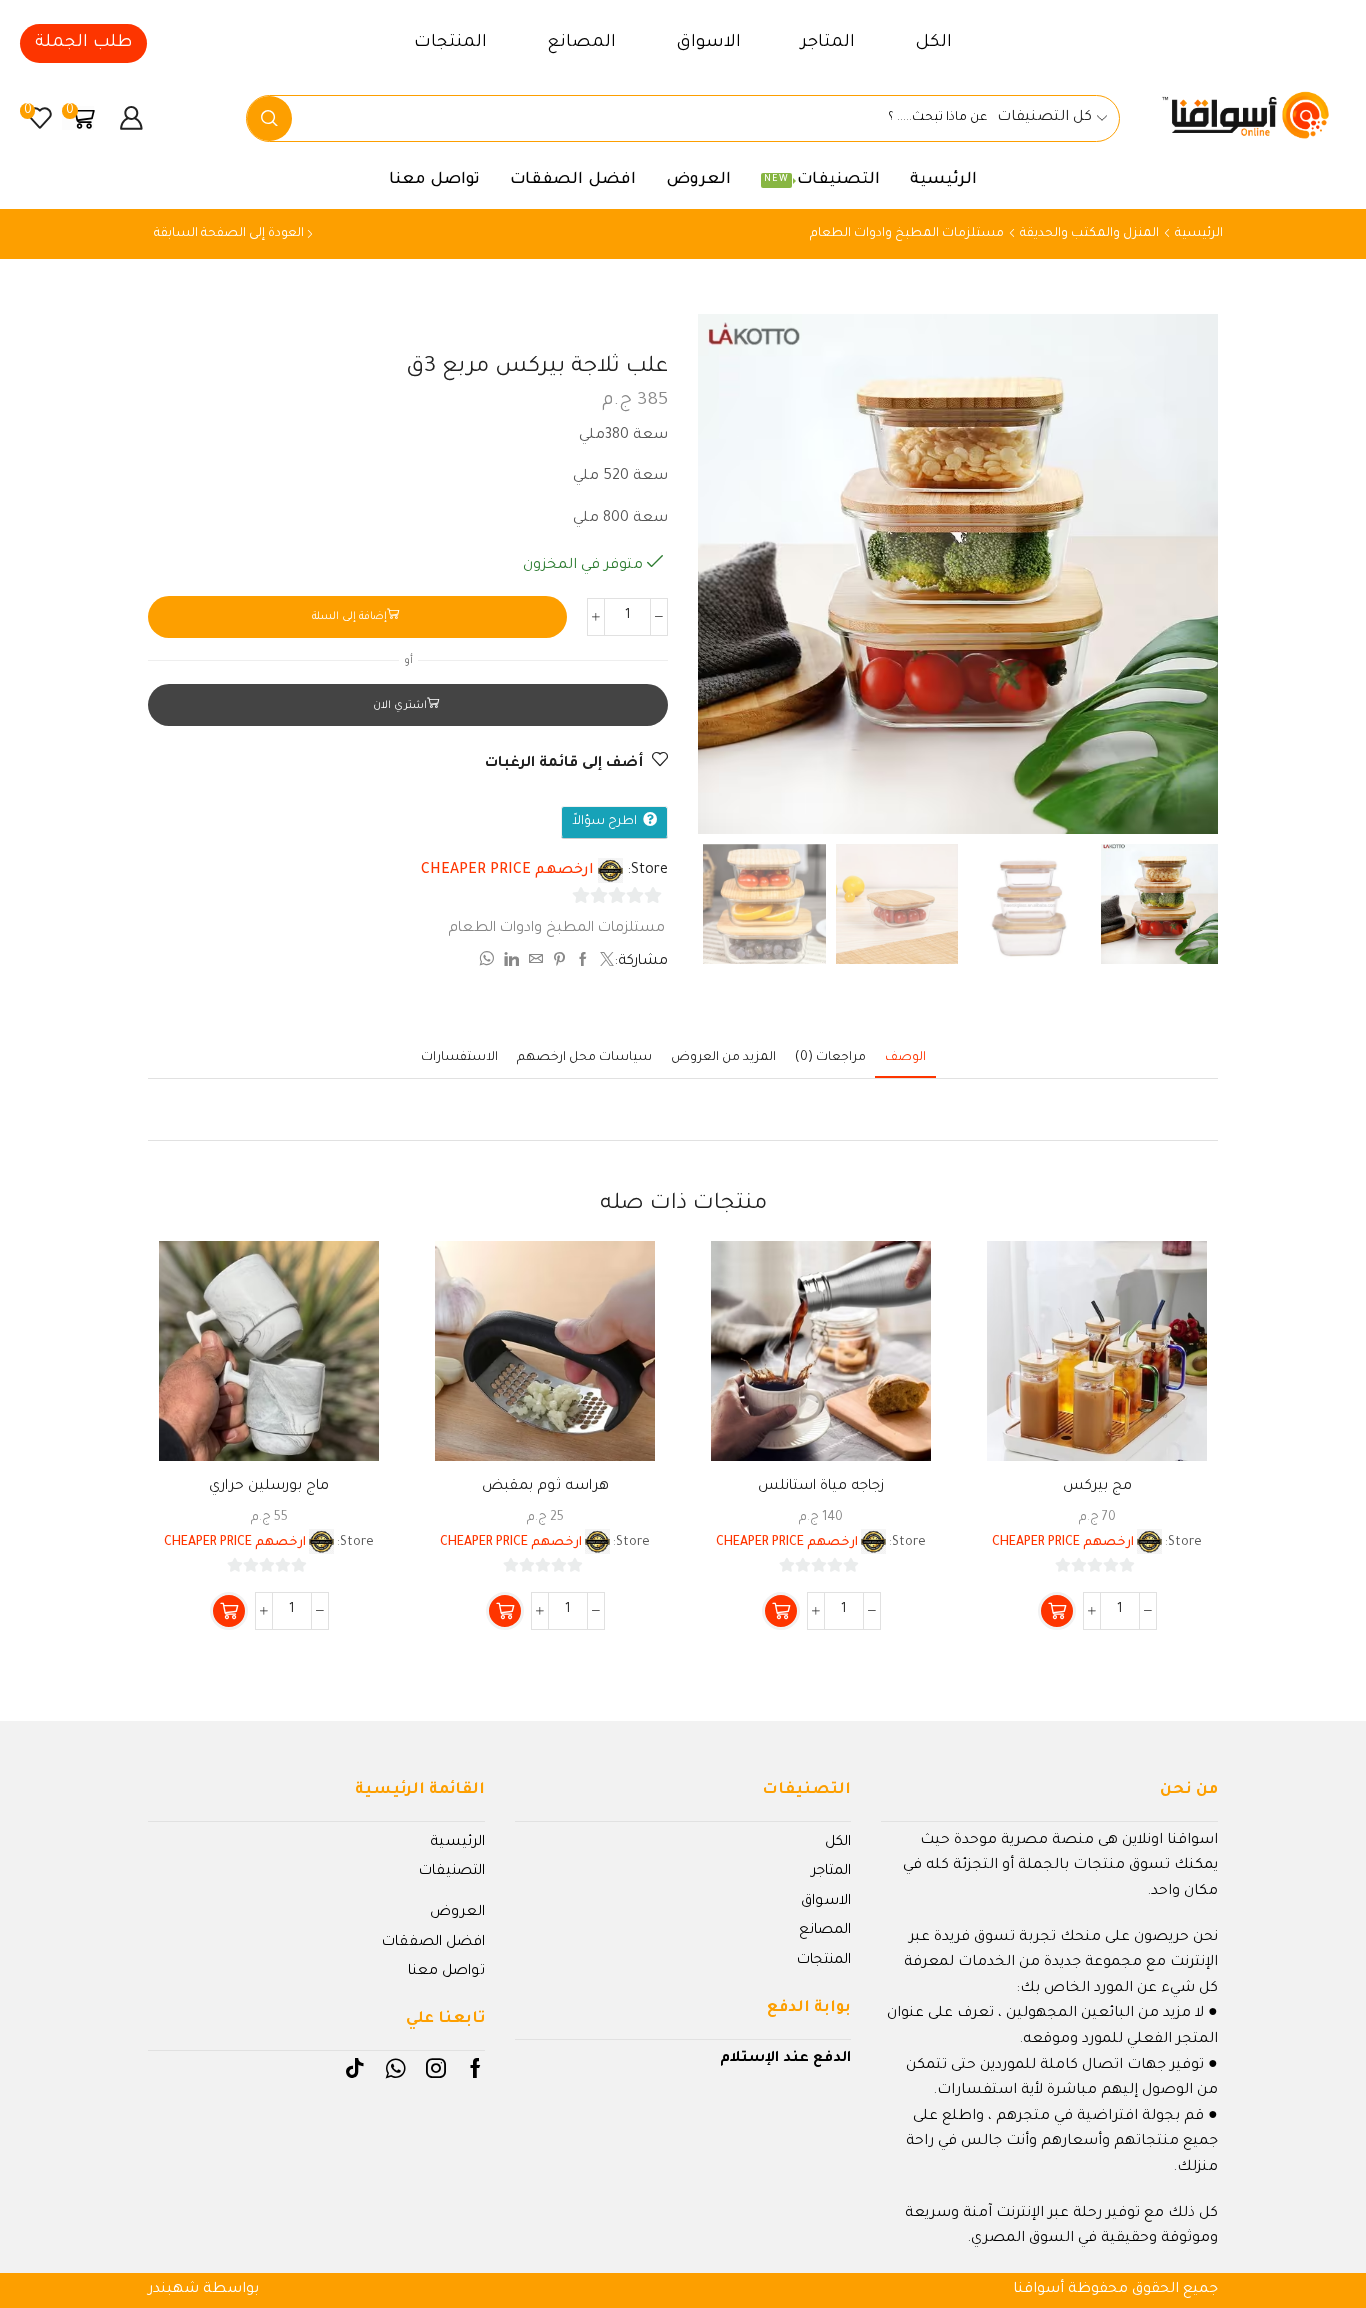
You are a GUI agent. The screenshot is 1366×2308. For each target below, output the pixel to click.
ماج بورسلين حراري (269, 1487)
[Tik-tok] (355, 2068)
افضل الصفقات (573, 180)
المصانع (581, 43)
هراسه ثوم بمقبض (545, 1487)
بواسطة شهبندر (203, 2290)
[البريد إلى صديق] (536, 963)
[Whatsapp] (395, 2068)
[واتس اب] (489, 963)
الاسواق (708, 43)
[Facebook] (475, 2068)
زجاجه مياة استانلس (821, 1487)
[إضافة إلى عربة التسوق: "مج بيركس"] (1057, 1611)
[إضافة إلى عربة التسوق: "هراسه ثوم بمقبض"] (505, 1611)
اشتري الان (400, 706)
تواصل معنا (434, 180)
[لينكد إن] (511, 963)
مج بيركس (1097, 1487)
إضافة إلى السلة (349, 617)
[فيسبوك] (583, 963)
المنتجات (450, 43)
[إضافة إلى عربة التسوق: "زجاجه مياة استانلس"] (781, 1611)
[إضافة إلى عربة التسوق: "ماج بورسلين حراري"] (229, 1611)
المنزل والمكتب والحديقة (1089, 234)
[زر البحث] (269, 118)
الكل (933, 43)
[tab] (905, 1058)
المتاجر (828, 43)
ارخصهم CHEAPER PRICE (507, 871)
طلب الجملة (83, 43)
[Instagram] (436, 2068)
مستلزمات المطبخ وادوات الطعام (907, 234)
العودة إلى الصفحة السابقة (229, 234)
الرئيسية (943, 180)
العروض (698, 180)
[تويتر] (604, 963)
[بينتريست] (559, 963)
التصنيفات (822, 180)
